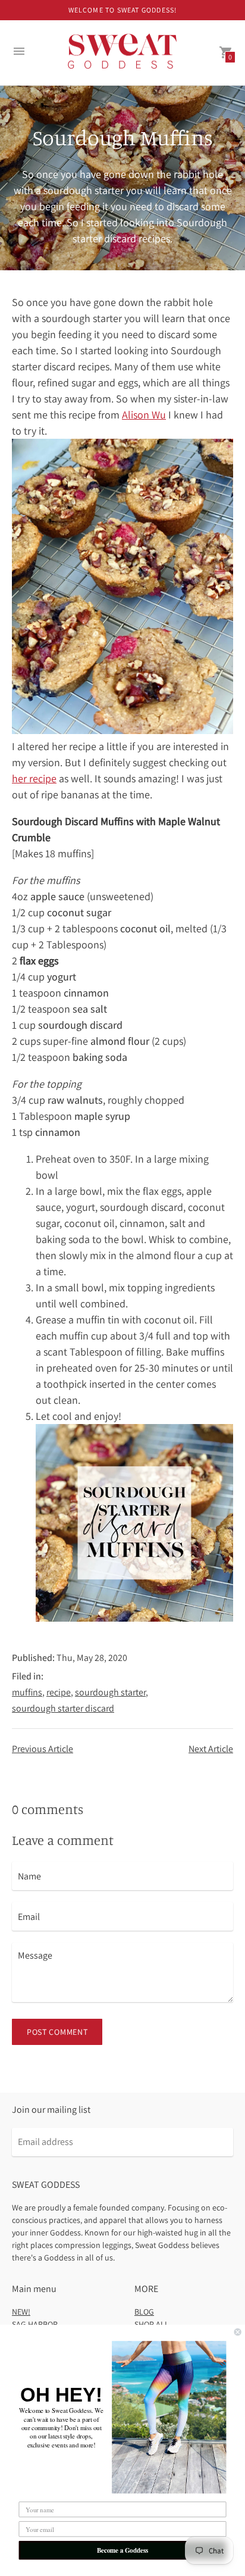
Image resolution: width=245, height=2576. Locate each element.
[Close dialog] (238, 2332)
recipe (59, 1692)
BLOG (144, 2312)
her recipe (34, 778)
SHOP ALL (152, 2324)
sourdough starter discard (63, 1708)
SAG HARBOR (35, 2324)
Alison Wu (144, 415)
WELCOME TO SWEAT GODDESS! (123, 10)
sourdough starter (110, 1692)
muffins (27, 1692)
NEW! (21, 2312)
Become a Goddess (123, 2550)
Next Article (211, 1749)
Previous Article (43, 1749)
